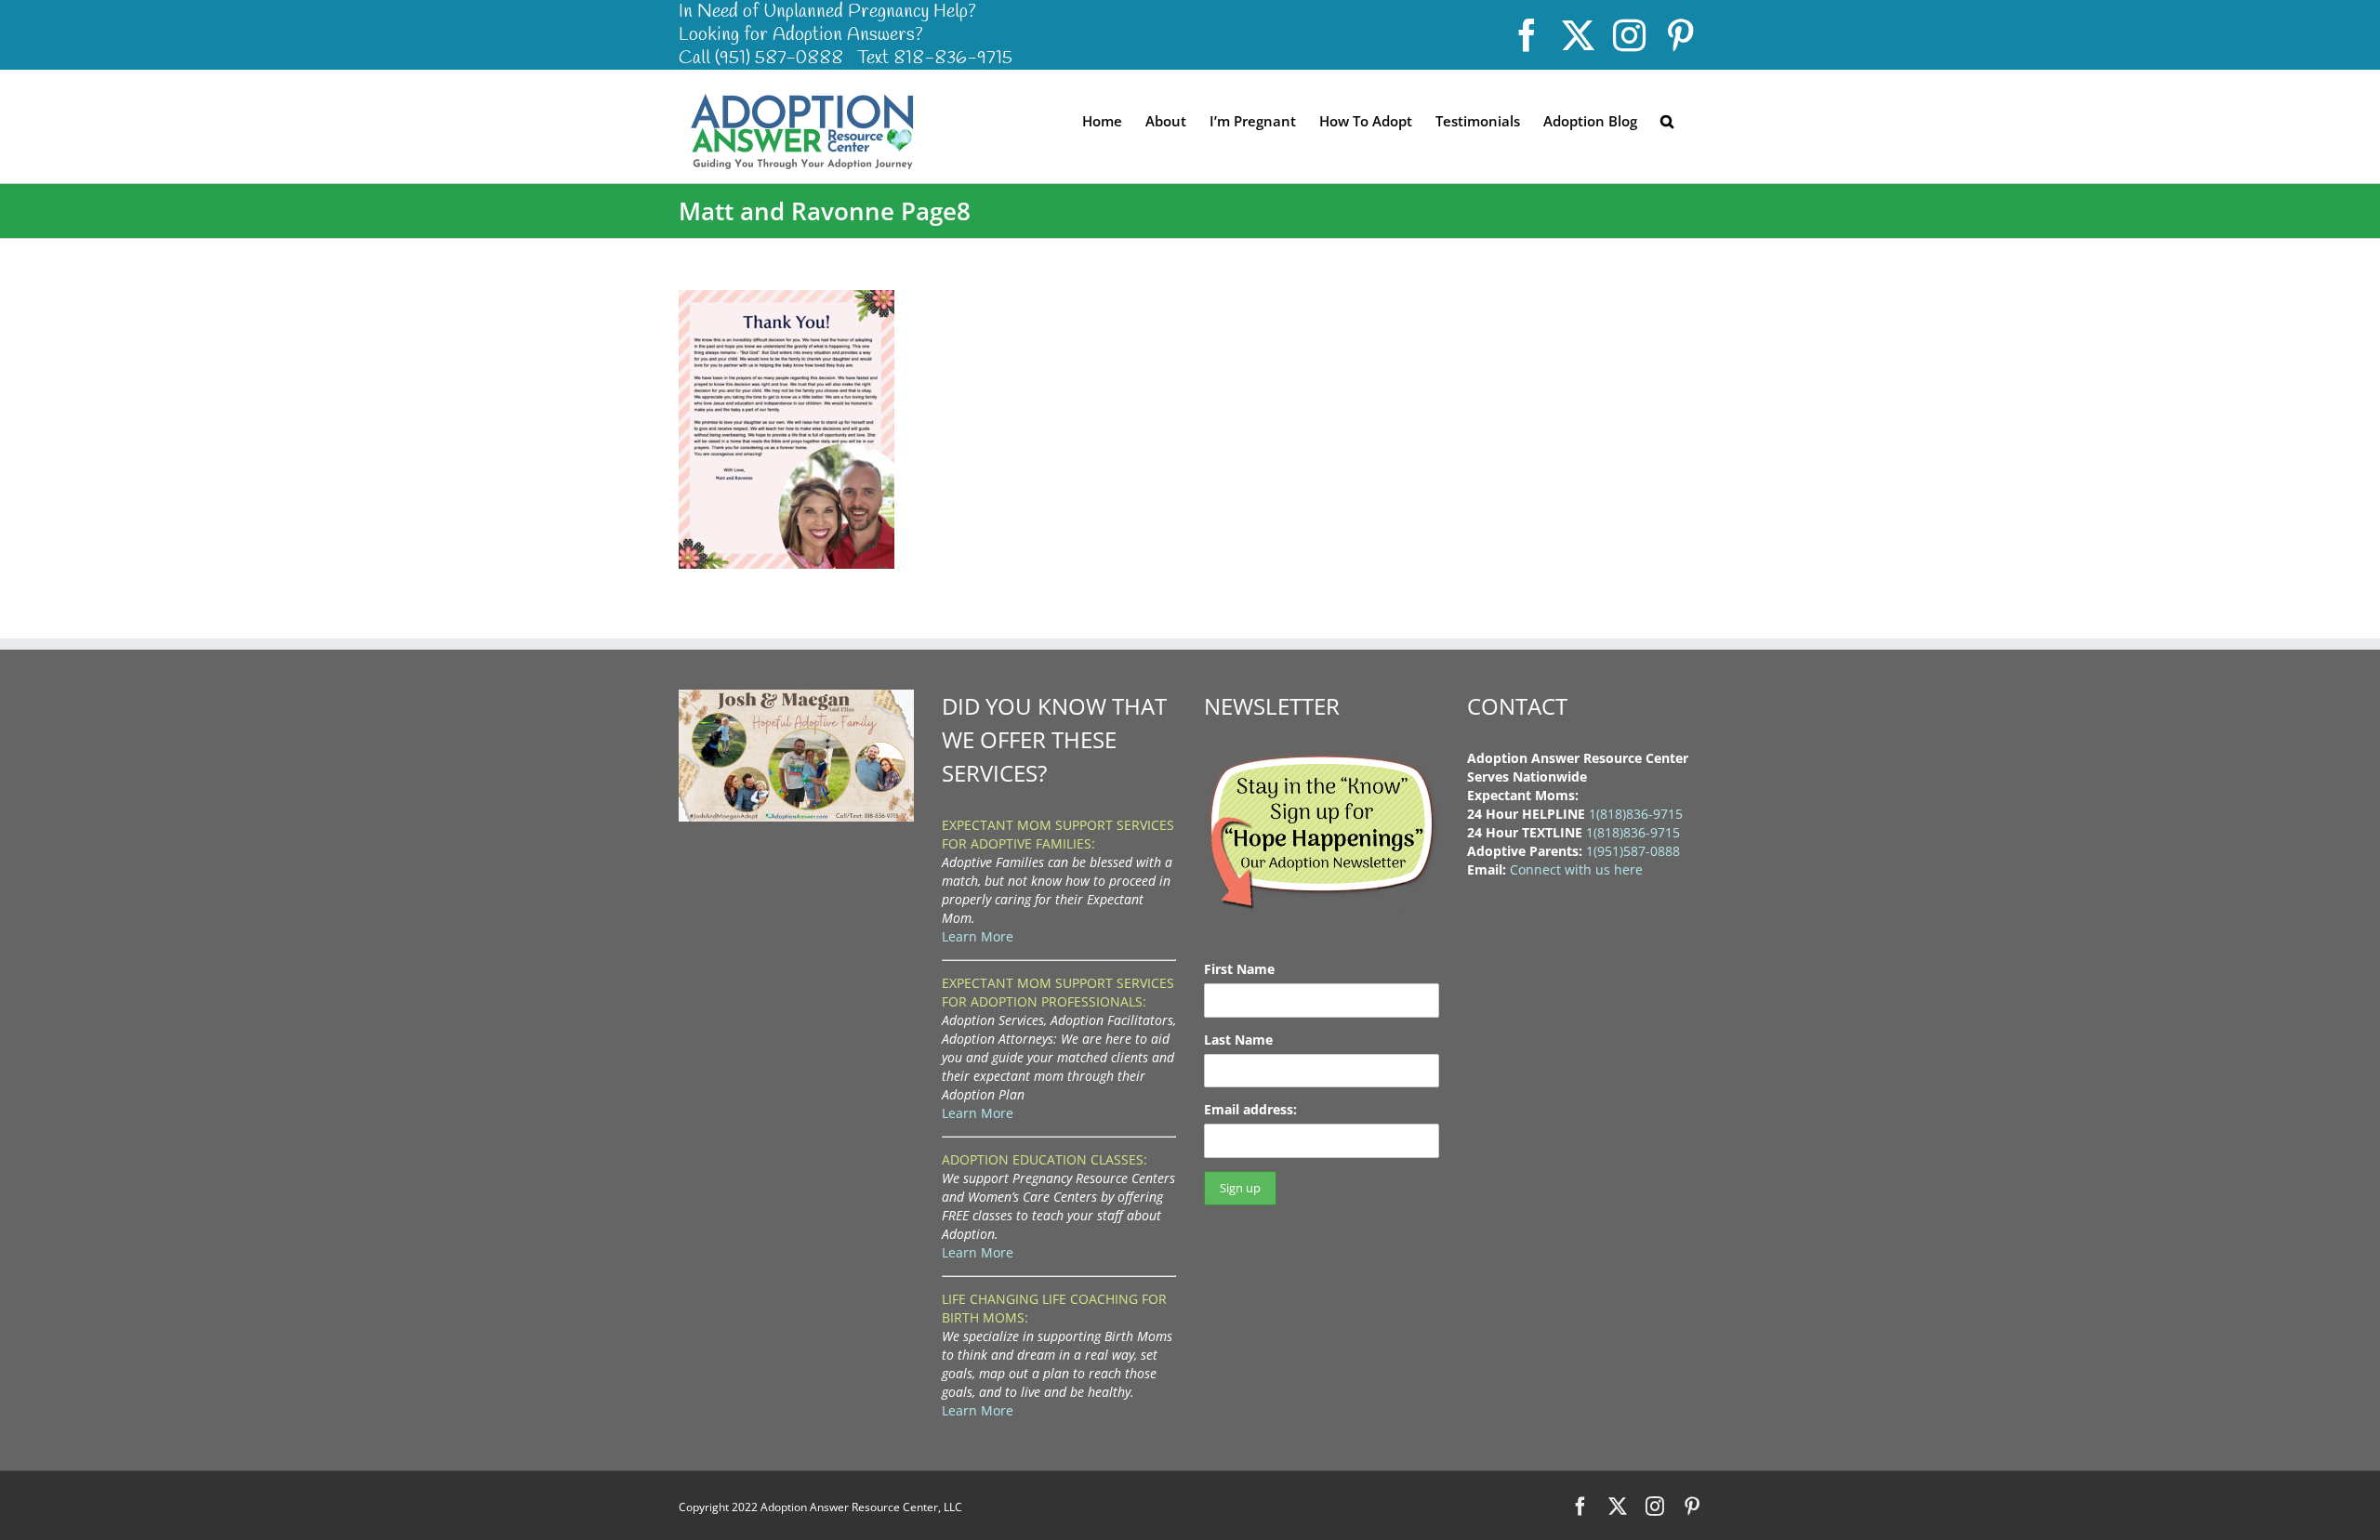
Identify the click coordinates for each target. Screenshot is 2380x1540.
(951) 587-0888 (779, 58)
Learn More (978, 936)
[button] (1667, 120)
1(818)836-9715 (1636, 814)
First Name (1239, 969)
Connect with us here (1576, 869)
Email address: (1250, 1109)
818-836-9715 (953, 58)
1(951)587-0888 (1633, 851)
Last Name (1238, 1040)
